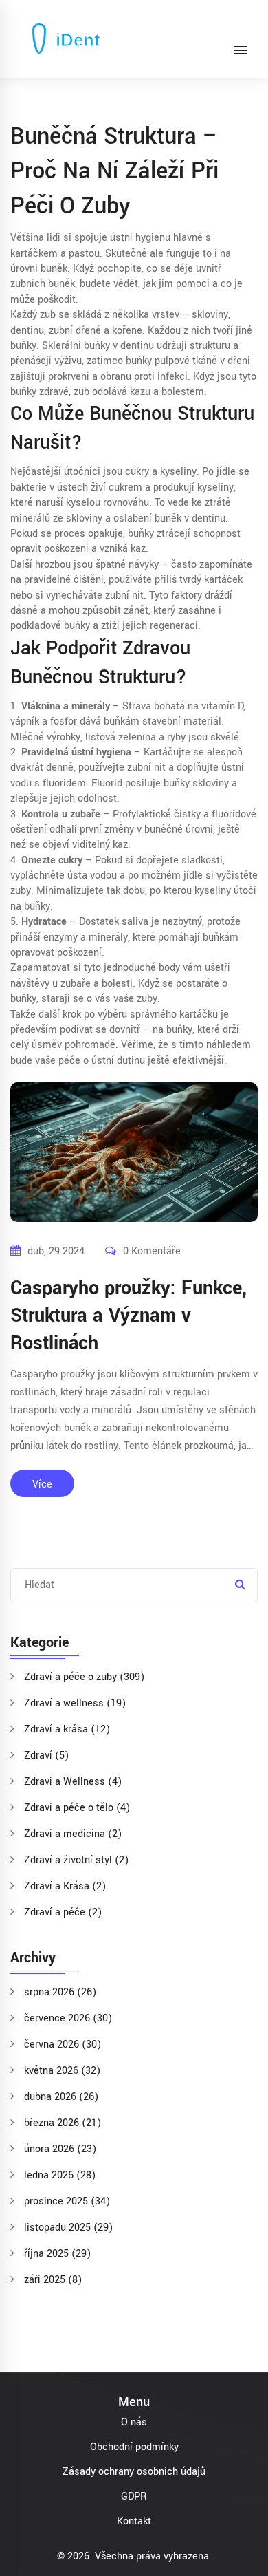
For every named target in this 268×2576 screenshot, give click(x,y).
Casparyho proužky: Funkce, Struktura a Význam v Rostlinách (129, 1316)
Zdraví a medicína (73, 1834)
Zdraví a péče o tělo (77, 1808)
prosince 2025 (67, 2201)
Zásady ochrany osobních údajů (134, 2472)
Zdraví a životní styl (76, 1860)
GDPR (134, 2497)
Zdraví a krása (67, 1729)
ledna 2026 (60, 2175)
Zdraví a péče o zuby (84, 1677)
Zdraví (46, 1756)
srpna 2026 (60, 1992)
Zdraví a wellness (75, 1703)
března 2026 (63, 2123)
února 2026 (60, 2149)
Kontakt (134, 2521)
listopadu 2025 (68, 2228)
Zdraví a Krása (65, 1886)
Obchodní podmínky (134, 2447)
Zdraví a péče (63, 1912)
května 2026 (62, 2071)
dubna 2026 (61, 2097)
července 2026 (68, 2018)
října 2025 (57, 2254)
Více (42, 1484)
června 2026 (63, 2044)
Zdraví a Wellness (73, 1782)
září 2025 (53, 2280)
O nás (134, 2422)
